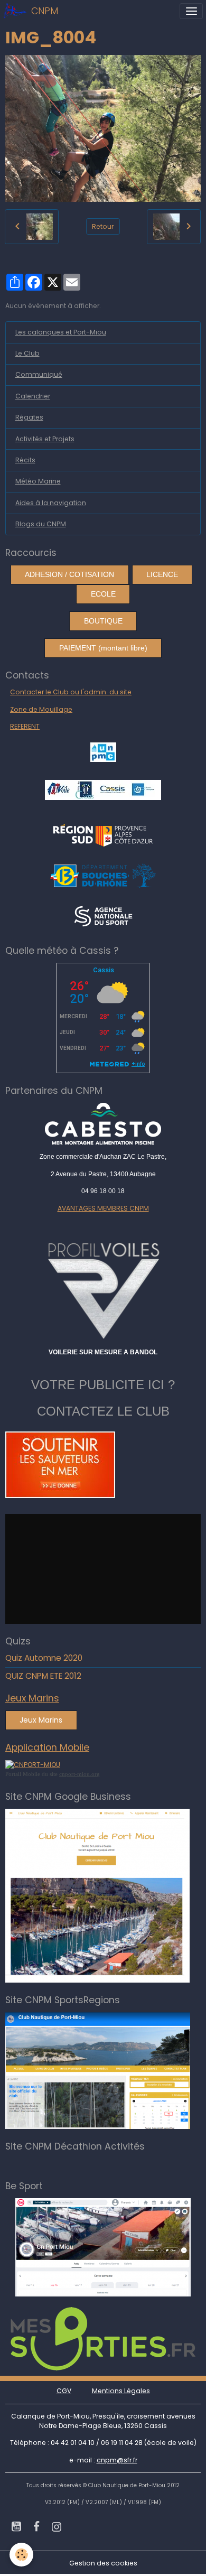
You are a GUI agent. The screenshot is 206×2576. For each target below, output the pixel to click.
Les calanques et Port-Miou (61, 332)
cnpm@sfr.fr (117, 2460)
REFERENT (25, 726)
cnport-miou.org (79, 1774)
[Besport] (103, 2247)
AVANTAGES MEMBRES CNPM (103, 1208)
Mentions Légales (121, 2391)
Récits (25, 460)
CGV (64, 2391)
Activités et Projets (45, 439)
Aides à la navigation (51, 503)
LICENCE (162, 574)
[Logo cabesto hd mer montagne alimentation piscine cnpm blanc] (103, 1124)
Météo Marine (38, 481)
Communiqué (39, 374)
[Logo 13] (103, 875)
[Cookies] (21, 2555)
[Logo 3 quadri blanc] (103, 834)
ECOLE (103, 594)
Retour (103, 226)
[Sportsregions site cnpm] (98, 2070)
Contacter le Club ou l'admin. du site (71, 692)
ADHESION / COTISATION (69, 574)
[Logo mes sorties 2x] (103, 2338)
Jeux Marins (41, 1720)
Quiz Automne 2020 (44, 1658)
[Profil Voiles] (103, 1289)
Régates (29, 417)
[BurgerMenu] (191, 11)
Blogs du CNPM (41, 524)
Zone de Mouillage (41, 709)
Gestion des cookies (103, 2563)
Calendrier (33, 396)
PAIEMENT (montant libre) (103, 648)
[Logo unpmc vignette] (103, 751)
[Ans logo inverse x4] (103, 915)
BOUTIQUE (103, 621)
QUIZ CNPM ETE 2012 (43, 1676)
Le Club (27, 353)
